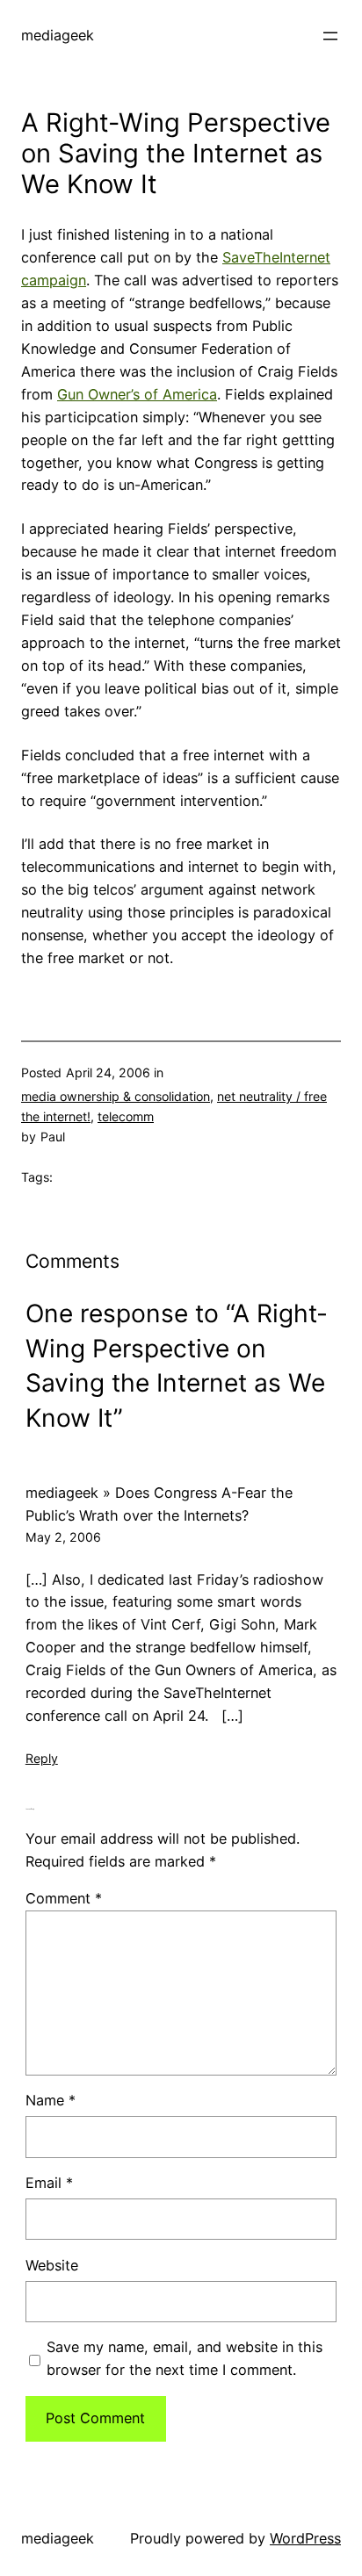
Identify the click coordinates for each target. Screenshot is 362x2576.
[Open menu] (330, 36)
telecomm (126, 1116)
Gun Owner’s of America (137, 394)
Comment (64, 1898)
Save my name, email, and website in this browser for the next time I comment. (185, 2358)
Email (49, 2183)
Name (51, 2100)
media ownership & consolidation (116, 1096)
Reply (42, 1758)
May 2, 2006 (63, 1537)
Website (52, 2265)
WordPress (305, 2538)
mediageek (58, 35)
